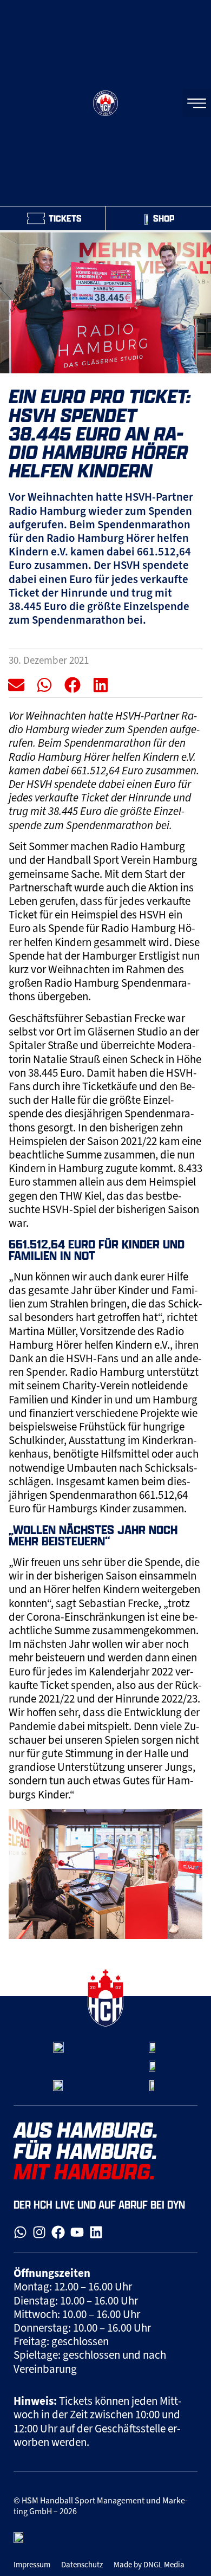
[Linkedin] (96, 2232)
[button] (17, 685)
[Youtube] (77, 2232)
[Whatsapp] (20, 2232)
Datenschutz (82, 2565)
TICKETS (65, 218)
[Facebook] (58, 2232)
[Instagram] (39, 2232)
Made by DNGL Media (149, 2565)
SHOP (164, 218)
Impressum (32, 2565)
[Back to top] (191, 1969)
